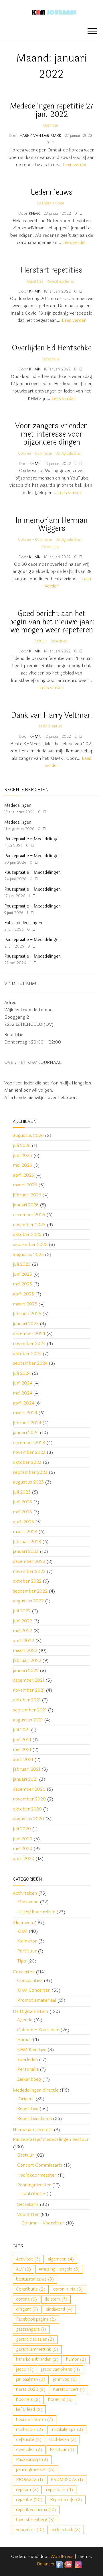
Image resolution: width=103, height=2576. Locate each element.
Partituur (27, 1951)
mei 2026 (22, 1165)
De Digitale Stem (50, 203)
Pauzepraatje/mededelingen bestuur (51, 2139)
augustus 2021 (28, 1720)
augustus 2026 (28, 1135)
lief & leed (29, 2410)
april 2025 (23, 1294)
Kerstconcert (69, 2389)
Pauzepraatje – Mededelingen (32, 839)
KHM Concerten (34, 1990)
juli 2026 (22, 1145)
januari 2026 (26, 1205)
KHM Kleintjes (50, 726)
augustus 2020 (28, 1819)
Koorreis (28, 2400)
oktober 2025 (27, 1234)
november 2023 (29, 1452)
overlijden (29, 2450)
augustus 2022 (28, 1601)
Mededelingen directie (36, 2090)
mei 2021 (22, 1749)
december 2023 (29, 1442)
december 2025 (29, 1215)
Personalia (50, 359)
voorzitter (30, 2530)
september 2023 (30, 1472)
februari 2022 (27, 1660)
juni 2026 (22, 1155)
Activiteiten (25, 1893)
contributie (33, 2193)
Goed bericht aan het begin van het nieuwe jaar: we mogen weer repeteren (52, 622)
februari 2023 (27, 1542)
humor (76, 2359)
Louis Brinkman (35, 2420)
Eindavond (28, 1902)
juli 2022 (22, 1611)
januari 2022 (26, 1670)
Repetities (35, 281)
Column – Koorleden (38, 2030)
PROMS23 (30, 2480)
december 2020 (29, 1789)
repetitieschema (36, 2510)
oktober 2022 (27, 1581)
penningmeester (35, 2470)
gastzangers (31, 2329)
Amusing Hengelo (59, 2269)
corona (27, 2299)
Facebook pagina (36, 2319)
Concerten (24, 1972)
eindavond (59, 2309)
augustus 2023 (28, 1482)
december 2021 (29, 1680)
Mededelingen (18, 805)
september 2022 (30, 1591)
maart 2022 (25, 1650)
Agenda (25, 2020)
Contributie (31, 2289)
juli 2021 (21, 1730)
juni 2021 (22, 1740)
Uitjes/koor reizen (36, 1912)
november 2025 (29, 1225)
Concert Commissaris (40, 2165)
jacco (25, 2369)
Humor (24, 2039)
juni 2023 (22, 1502)
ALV (24, 2269)
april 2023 (23, 1522)
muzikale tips (67, 2430)
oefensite (29, 2440)
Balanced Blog (51, 2564)
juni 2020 (23, 1839)
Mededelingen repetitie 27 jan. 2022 (52, 110)
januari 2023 (26, 1551)
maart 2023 (25, 1531)
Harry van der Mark (41, 136)
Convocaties (30, 1980)
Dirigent (26, 2099)
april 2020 (24, 1858)
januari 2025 (26, 1324)
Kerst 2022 (31, 2389)
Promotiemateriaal (37, 2000)
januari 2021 (25, 1779)
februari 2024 (27, 1423)
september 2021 (30, 1710)
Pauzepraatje (32, 2460)
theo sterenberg (35, 2520)
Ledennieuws (51, 192)
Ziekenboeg (29, 2079)
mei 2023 (22, 1512)
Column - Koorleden (35, 453)
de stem (56, 2299)
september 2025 (30, 1244)
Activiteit (28, 2259)
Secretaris (28, 2204)
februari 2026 (27, 1195)
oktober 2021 (27, 1700)
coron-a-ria (68, 2289)
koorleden (27, 2059)
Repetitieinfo (66, 2500)
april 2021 (23, 1759)
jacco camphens (61, 2369)
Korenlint (61, 2400)
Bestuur (40, 641)
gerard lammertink (37, 2349)
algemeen (61, 2259)
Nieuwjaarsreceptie (33, 2130)
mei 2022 (22, 1631)
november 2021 (29, 1690)
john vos (65, 2379)
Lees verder (75, 164)
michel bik (30, 2430)
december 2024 (29, 1333)
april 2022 (23, 1641)
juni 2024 (22, 1383)
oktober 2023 (27, 1462)
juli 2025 (22, 1264)
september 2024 (30, 1363)
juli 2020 (22, 1829)
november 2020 (29, 1799)
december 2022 (29, 1561)
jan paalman (31, 2379)
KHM (22, 1931)
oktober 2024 (27, 1353)
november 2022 (29, 1571)
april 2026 (23, 1175)
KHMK (35, 213)
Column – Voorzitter (43, 2223)
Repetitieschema (60, 281)
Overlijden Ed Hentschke (52, 348)
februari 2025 (27, 1314)
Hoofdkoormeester (37, 2175)
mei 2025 (22, 1284)
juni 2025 (22, 1274)
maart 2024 (25, 1413)
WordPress (62, 2556)
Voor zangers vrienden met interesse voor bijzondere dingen (51, 434)
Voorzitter (28, 2214)
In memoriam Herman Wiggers (52, 524)
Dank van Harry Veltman (51, 715)
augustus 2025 (28, 1254)
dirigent (27, 2309)
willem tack (66, 2530)
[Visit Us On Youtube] (69, 2564)
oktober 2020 (27, 1809)
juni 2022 (22, 1621)
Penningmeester (34, 2185)
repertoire (60, 2490)
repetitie (29, 2500)
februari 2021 (27, 1769)
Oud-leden (63, 2440)
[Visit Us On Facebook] (59, 2564)
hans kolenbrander (37, 2359)
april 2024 (23, 1403)
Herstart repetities (52, 270)
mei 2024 (22, 1393)
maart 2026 (25, 1185)
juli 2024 (22, 1373)
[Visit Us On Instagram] (78, 2564)
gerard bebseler (35, 2339)
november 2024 (29, 1343)
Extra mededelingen (23, 923)
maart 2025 (25, 1304)
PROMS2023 (67, 2480)
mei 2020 (23, 1848)
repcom (27, 2490)
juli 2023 (22, 1492)
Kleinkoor (27, 1941)
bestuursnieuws (35, 2279)
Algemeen (50, 125)
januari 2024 (26, 1432)
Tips (22, 1961)
